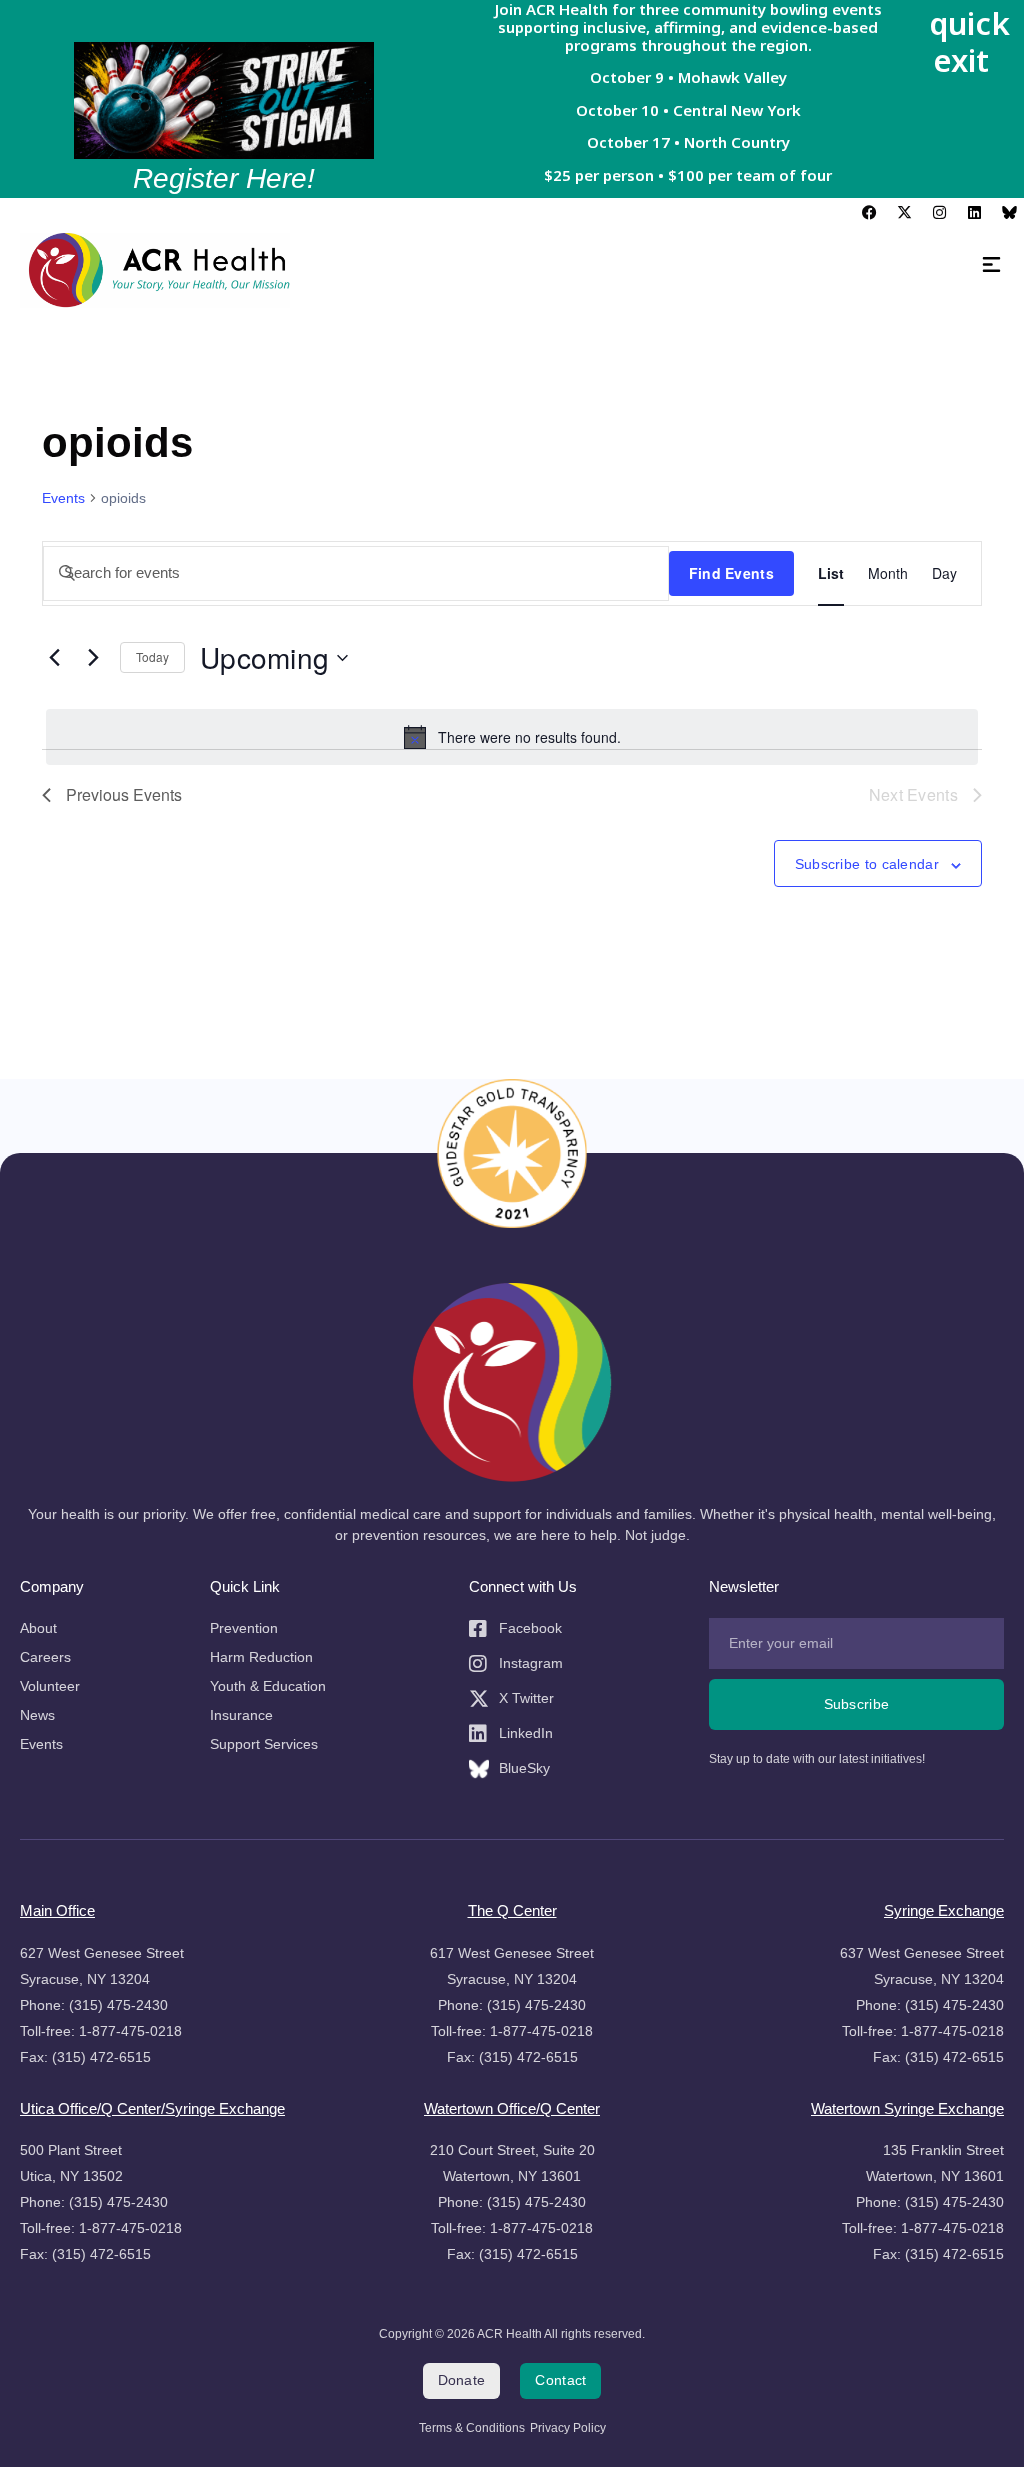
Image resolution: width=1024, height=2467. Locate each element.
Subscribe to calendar (867, 864)
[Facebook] (869, 213)
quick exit (969, 41)
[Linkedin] (974, 213)
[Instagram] (939, 213)
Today (152, 656)
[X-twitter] (904, 213)
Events (63, 498)
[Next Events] (93, 658)
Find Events (731, 573)
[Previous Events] (54, 658)
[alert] (512, 737)
